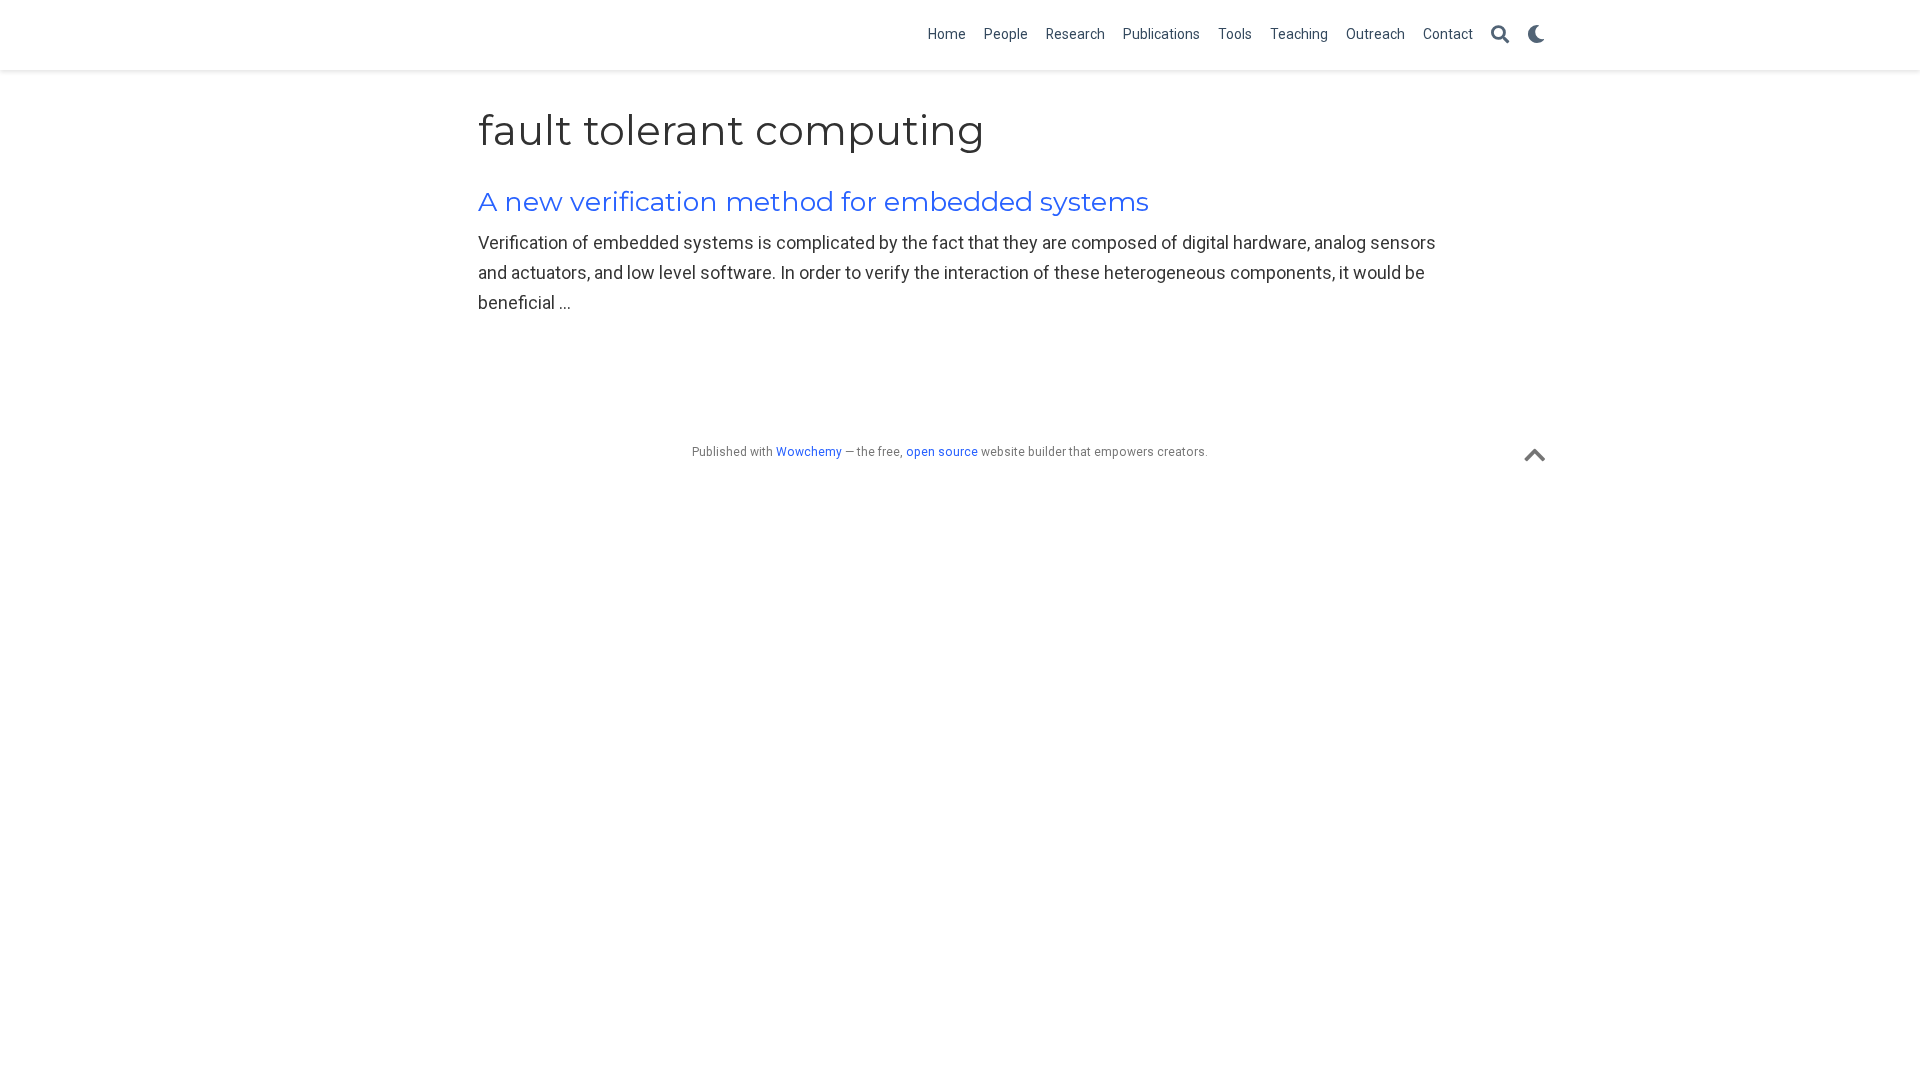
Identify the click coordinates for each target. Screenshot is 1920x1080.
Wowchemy (809, 452)
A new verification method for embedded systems (813, 201)
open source (942, 452)
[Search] (1500, 35)
